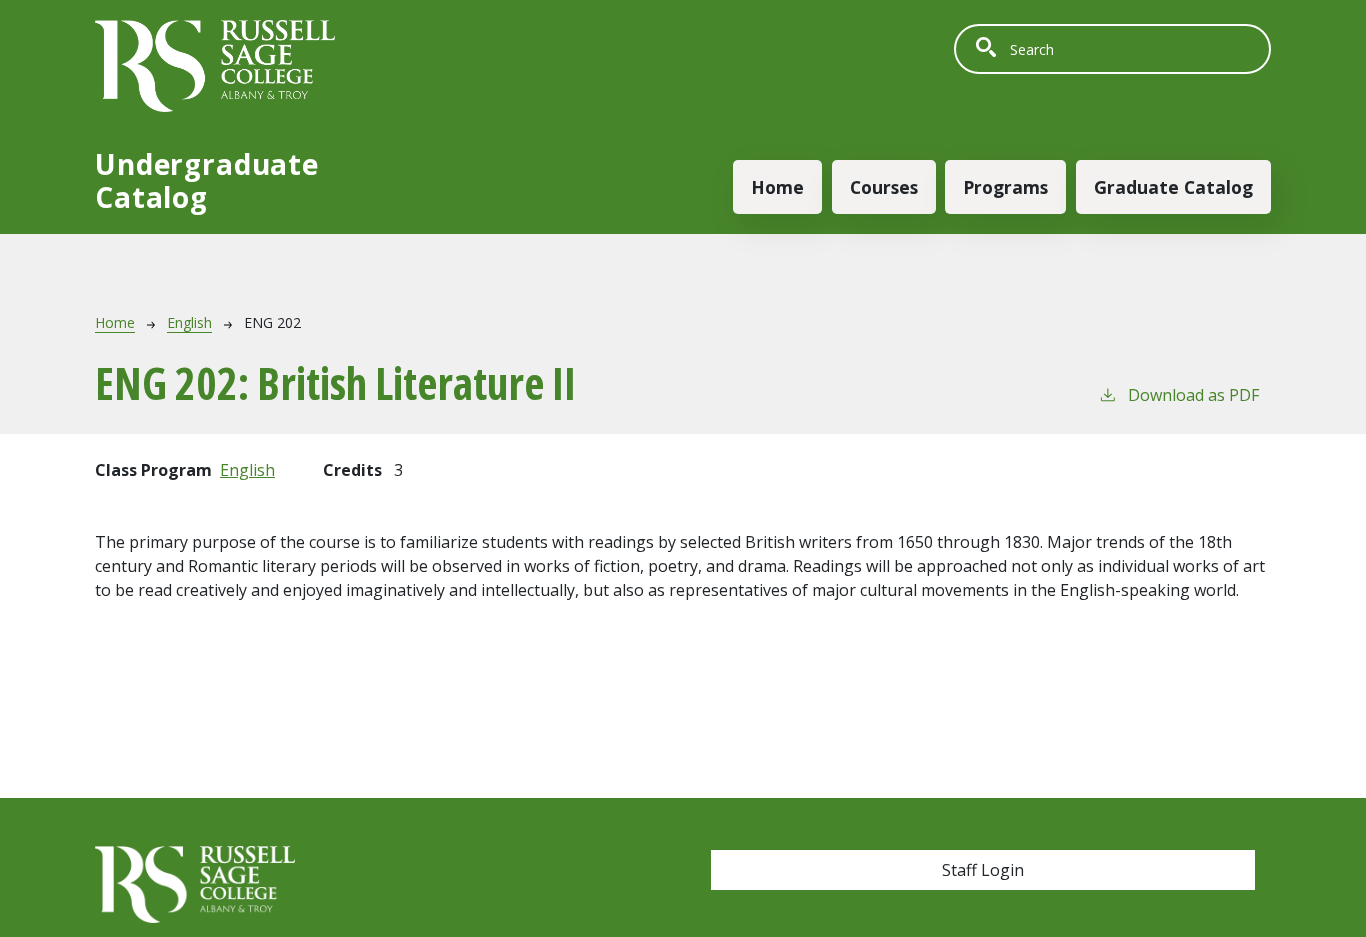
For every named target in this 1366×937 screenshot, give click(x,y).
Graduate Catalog (1173, 187)
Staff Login (983, 870)
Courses (884, 187)
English (189, 322)
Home (777, 187)
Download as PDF (1193, 395)
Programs (1005, 187)
